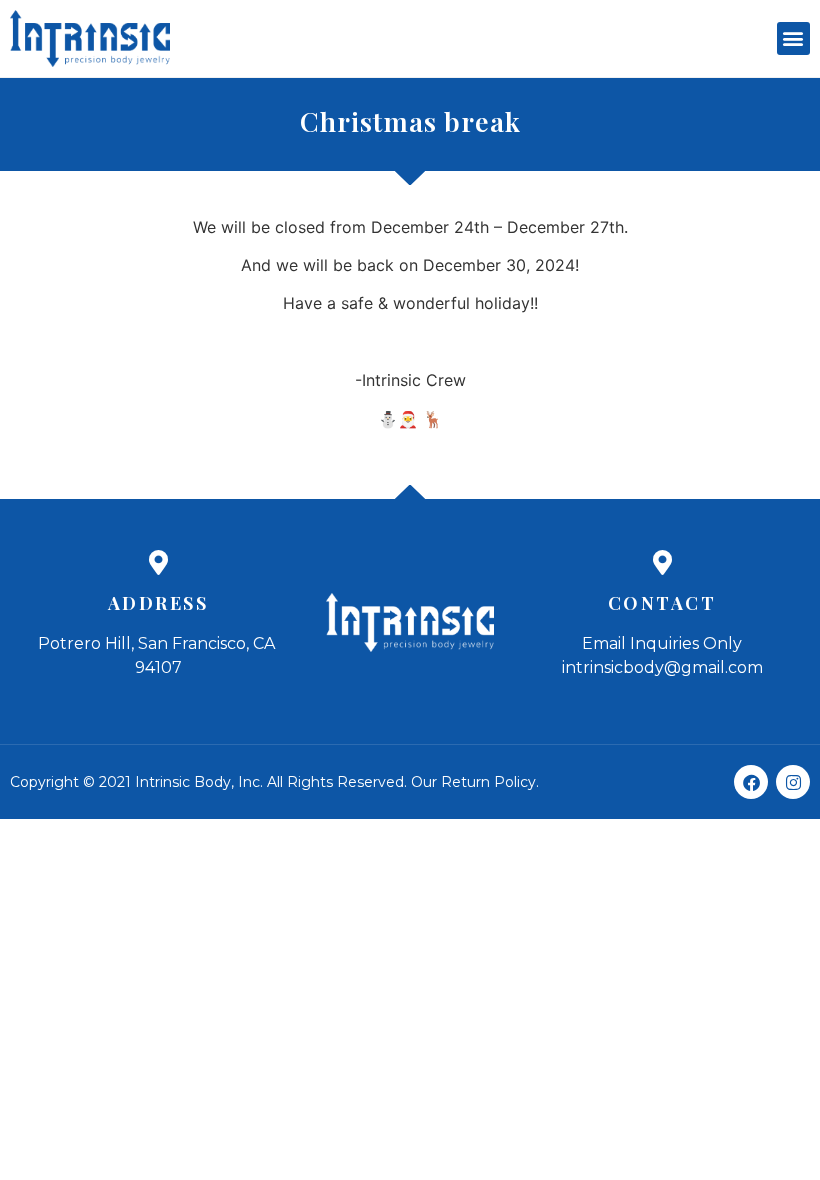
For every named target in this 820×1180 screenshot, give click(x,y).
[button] (793, 38)
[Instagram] (793, 782)
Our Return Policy (473, 782)
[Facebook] (751, 782)
